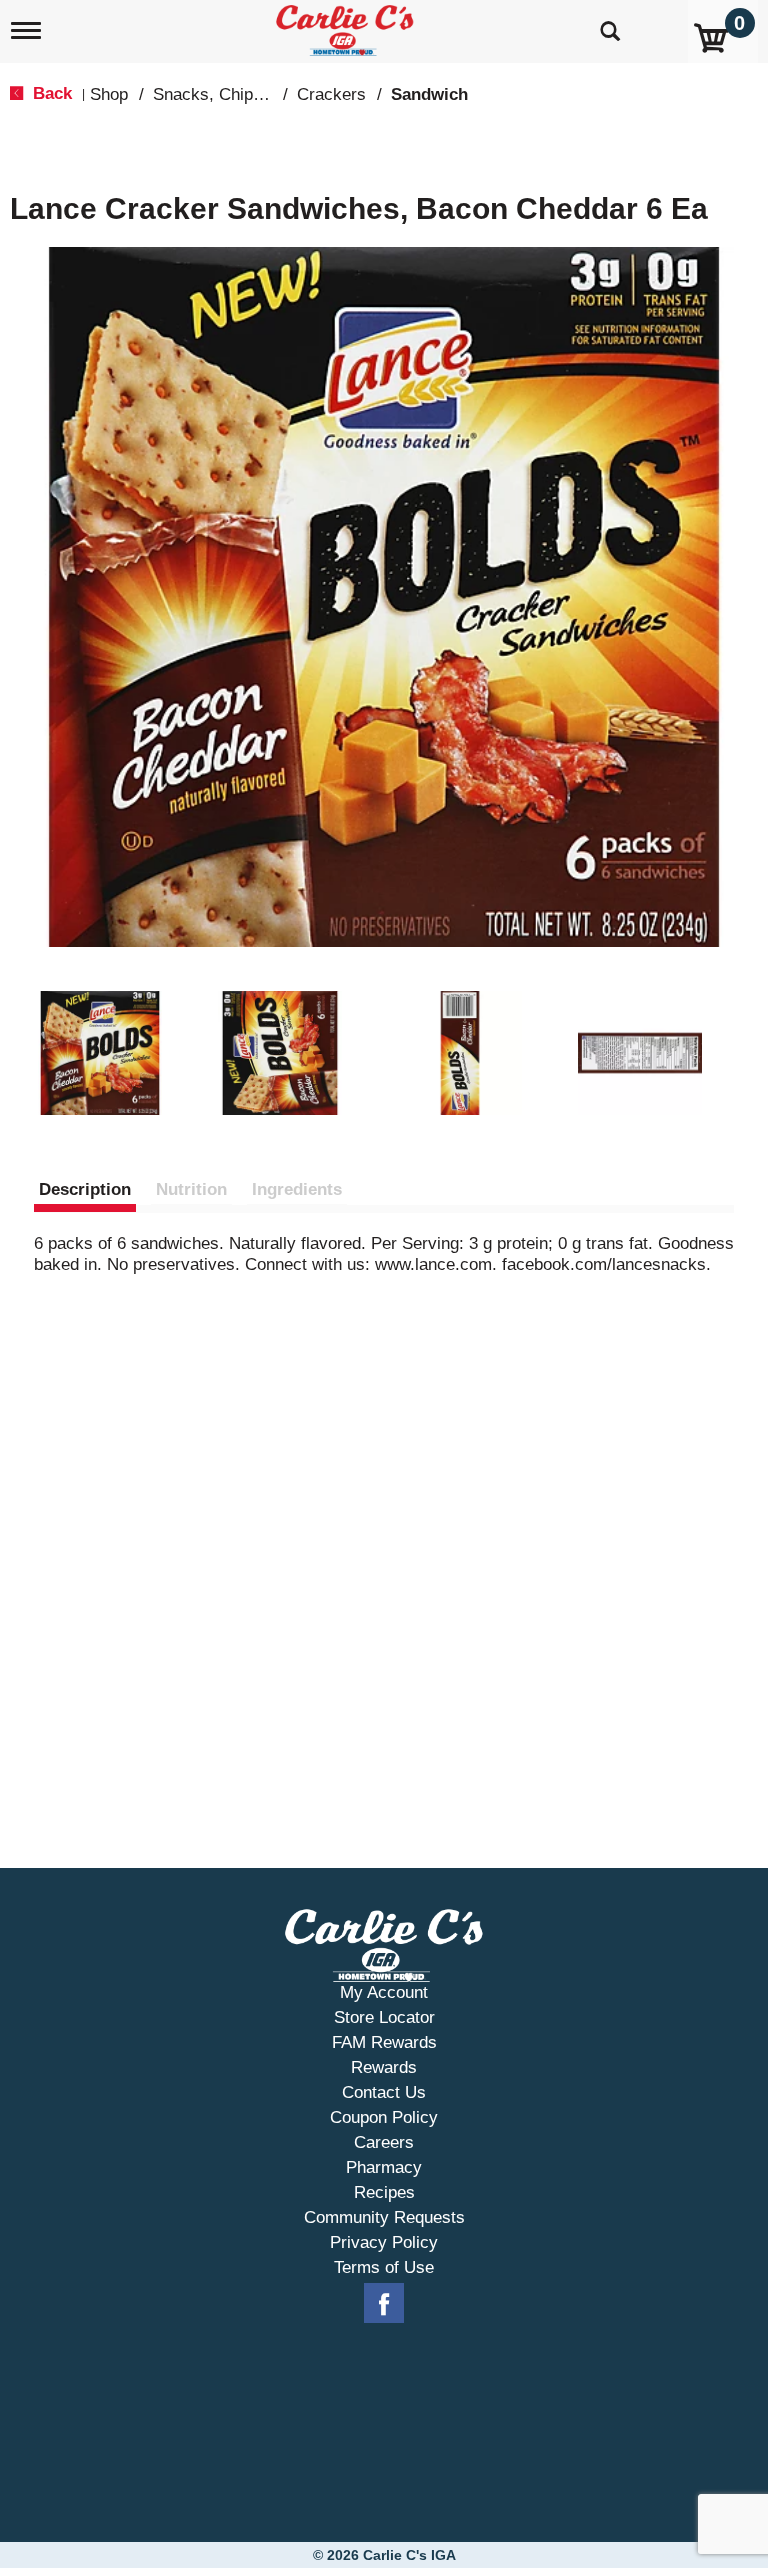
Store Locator (384, 2017)
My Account (384, 1992)
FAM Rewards (384, 2042)
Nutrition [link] (191, 1189)
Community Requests (384, 2217)
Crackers (331, 94)
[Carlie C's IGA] (347, 26)
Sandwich (429, 94)
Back (50, 93)
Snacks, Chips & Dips (235, 94)
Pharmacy (384, 2167)
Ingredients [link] (297, 1189)
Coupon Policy (384, 2117)
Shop (109, 94)
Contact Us (384, 2092)
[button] (100, 1053)
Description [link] (85, 1189)
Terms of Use (384, 2267)
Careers (384, 2142)
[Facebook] (384, 2304)
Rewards (384, 2067)
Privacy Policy (384, 2242)
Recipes (384, 2192)
